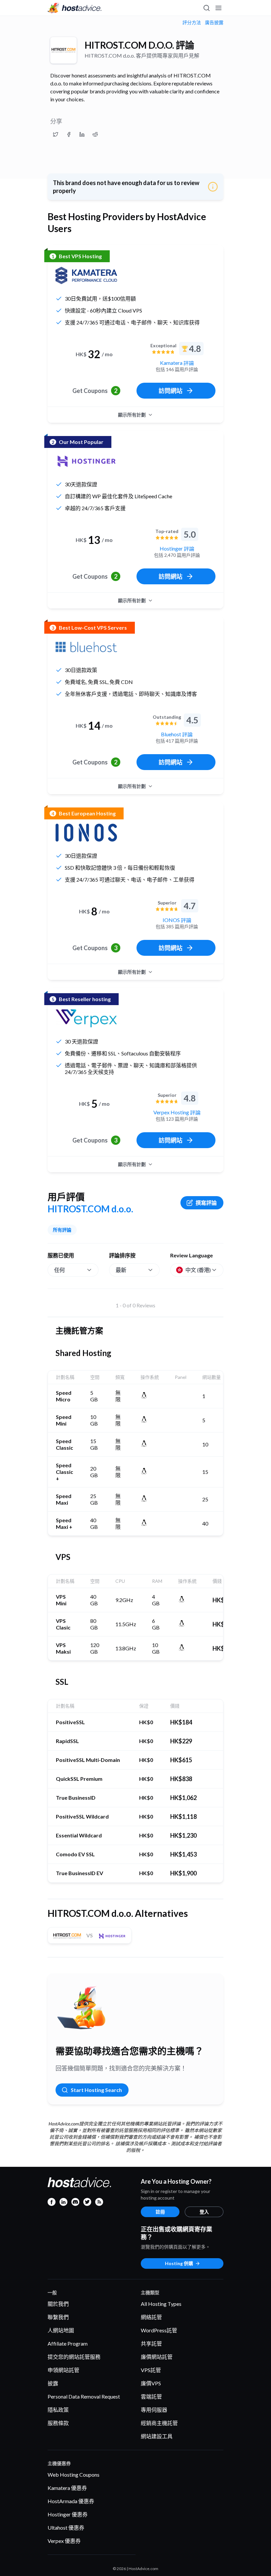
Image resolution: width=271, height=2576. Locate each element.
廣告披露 (214, 23)
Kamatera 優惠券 (67, 2488)
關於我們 (58, 2304)
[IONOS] (86, 833)
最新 (121, 1270)
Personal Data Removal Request (84, 2396)
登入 (204, 2212)
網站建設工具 (157, 2436)
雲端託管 (151, 2396)
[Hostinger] (86, 461)
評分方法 (192, 23)
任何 (59, 1270)
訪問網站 (171, 391)
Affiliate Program (68, 2343)
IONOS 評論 (177, 920)
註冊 (160, 2212)
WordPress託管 (159, 2330)
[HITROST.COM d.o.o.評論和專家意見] (56, 134)
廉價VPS (151, 2383)
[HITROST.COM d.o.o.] (63, 50)
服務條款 (58, 2423)
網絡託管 (151, 2317)
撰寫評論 (206, 1203)
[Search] (206, 8)
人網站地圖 (61, 2330)
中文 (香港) (198, 1270)
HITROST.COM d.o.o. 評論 (139, 45)
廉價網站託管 (157, 2357)
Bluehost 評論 (177, 734)
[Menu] (218, 8)
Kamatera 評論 (177, 363)
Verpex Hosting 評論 (177, 1112)
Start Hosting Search (96, 2090)
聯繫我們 (58, 2317)
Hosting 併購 (179, 2263)
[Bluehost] (86, 647)
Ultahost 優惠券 (66, 2527)
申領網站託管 (63, 2370)
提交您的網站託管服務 (74, 2357)
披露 (53, 2383)
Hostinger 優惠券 (68, 2514)
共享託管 (151, 2343)
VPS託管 (151, 2370)
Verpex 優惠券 (64, 2541)
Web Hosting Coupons (74, 2475)
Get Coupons (95, 391)
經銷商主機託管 (159, 2423)
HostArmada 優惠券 (71, 2501)
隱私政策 (58, 2410)
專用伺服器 (154, 2410)
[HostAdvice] (75, 8)
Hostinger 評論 (177, 548)
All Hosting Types (161, 2304)
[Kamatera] (86, 275)
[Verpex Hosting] (86, 1018)
